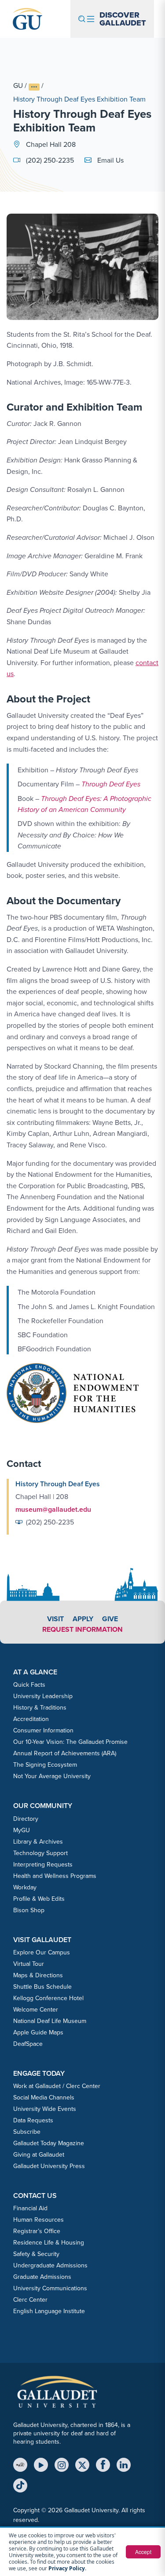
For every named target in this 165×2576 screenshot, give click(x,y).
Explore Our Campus (42, 1952)
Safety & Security (36, 2254)
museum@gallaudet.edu (53, 1509)
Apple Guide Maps (38, 2032)
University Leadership (43, 1696)
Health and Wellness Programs (55, 1876)
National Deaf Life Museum (50, 2021)
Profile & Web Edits (39, 1899)
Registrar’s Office (37, 2231)
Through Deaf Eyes (111, 784)
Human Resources (38, 2220)
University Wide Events (45, 2109)
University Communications (50, 2288)
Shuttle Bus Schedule (42, 1987)
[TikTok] (20, 2485)
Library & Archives (38, 1842)
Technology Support (40, 1853)
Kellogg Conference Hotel (48, 1998)
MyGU (22, 1830)
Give (110, 1619)
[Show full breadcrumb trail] (34, 87)
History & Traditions (40, 1708)
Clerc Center (30, 2300)
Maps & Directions (38, 1975)
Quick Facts (29, 1685)
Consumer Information (43, 1730)
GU (18, 86)
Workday (25, 1887)
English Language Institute (49, 2311)
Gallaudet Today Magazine (49, 2143)
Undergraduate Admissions (50, 2265)
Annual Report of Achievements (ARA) (65, 1753)
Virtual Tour (29, 1964)
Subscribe (27, 2132)
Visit (55, 1619)
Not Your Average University (52, 1776)
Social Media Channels (44, 2098)
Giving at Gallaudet (39, 2155)
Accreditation (31, 1719)
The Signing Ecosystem (45, 1765)
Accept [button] (143, 2552)
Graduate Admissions (42, 2277)
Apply (83, 1619)
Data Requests (33, 2120)
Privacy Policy (67, 2568)
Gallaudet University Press (49, 2166)
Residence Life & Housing (49, 2243)
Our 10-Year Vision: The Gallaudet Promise (70, 1742)
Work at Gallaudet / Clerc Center (57, 2086)
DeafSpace (28, 2044)
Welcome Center (36, 2010)
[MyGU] (20, 2465)
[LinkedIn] (124, 2465)
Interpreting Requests (43, 1865)
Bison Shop (29, 1910)
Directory (26, 1819)
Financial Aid (30, 2208)
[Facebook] (103, 2465)
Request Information (82, 1629)
